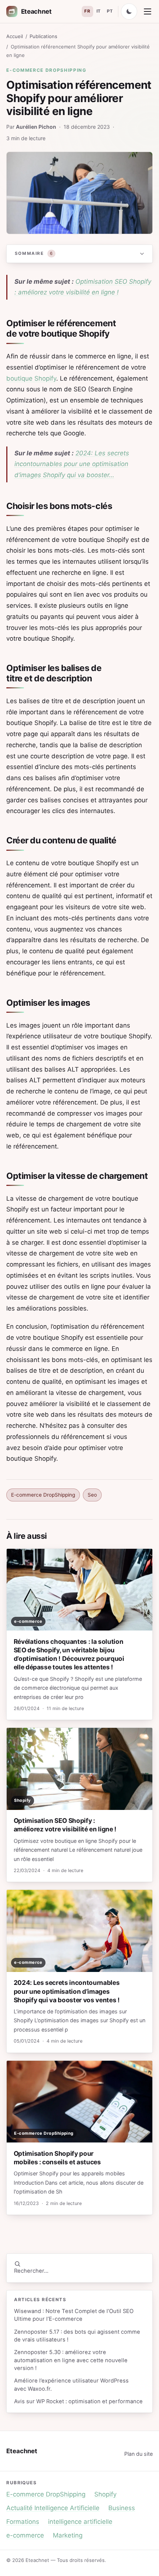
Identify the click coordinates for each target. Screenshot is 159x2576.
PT (110, 11)
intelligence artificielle (80, 2522)
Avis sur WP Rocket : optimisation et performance (78, 2401)
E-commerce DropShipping (46, 70)
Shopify (105, 2494)
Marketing (68, 2535)
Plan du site (138, 2454)
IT (99, 11)
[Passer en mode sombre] (129, 11)
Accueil (15, 36)
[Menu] (148, 11)
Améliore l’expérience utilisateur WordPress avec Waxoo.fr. (71, 2385)
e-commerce (25, 2535)
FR (87, 11)
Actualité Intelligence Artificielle (53, 2508)
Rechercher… (31, 2271)
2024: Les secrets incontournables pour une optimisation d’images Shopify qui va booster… (72, 464)
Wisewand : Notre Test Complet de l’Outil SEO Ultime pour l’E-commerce (74, 2315)
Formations (23, 2522)
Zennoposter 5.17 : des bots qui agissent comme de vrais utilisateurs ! (77, 2336)
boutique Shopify (31, 378)
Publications (43, 36)
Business (122, 2508)
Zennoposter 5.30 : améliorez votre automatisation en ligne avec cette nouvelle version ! (71, 2360)
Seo (92, 1495)
